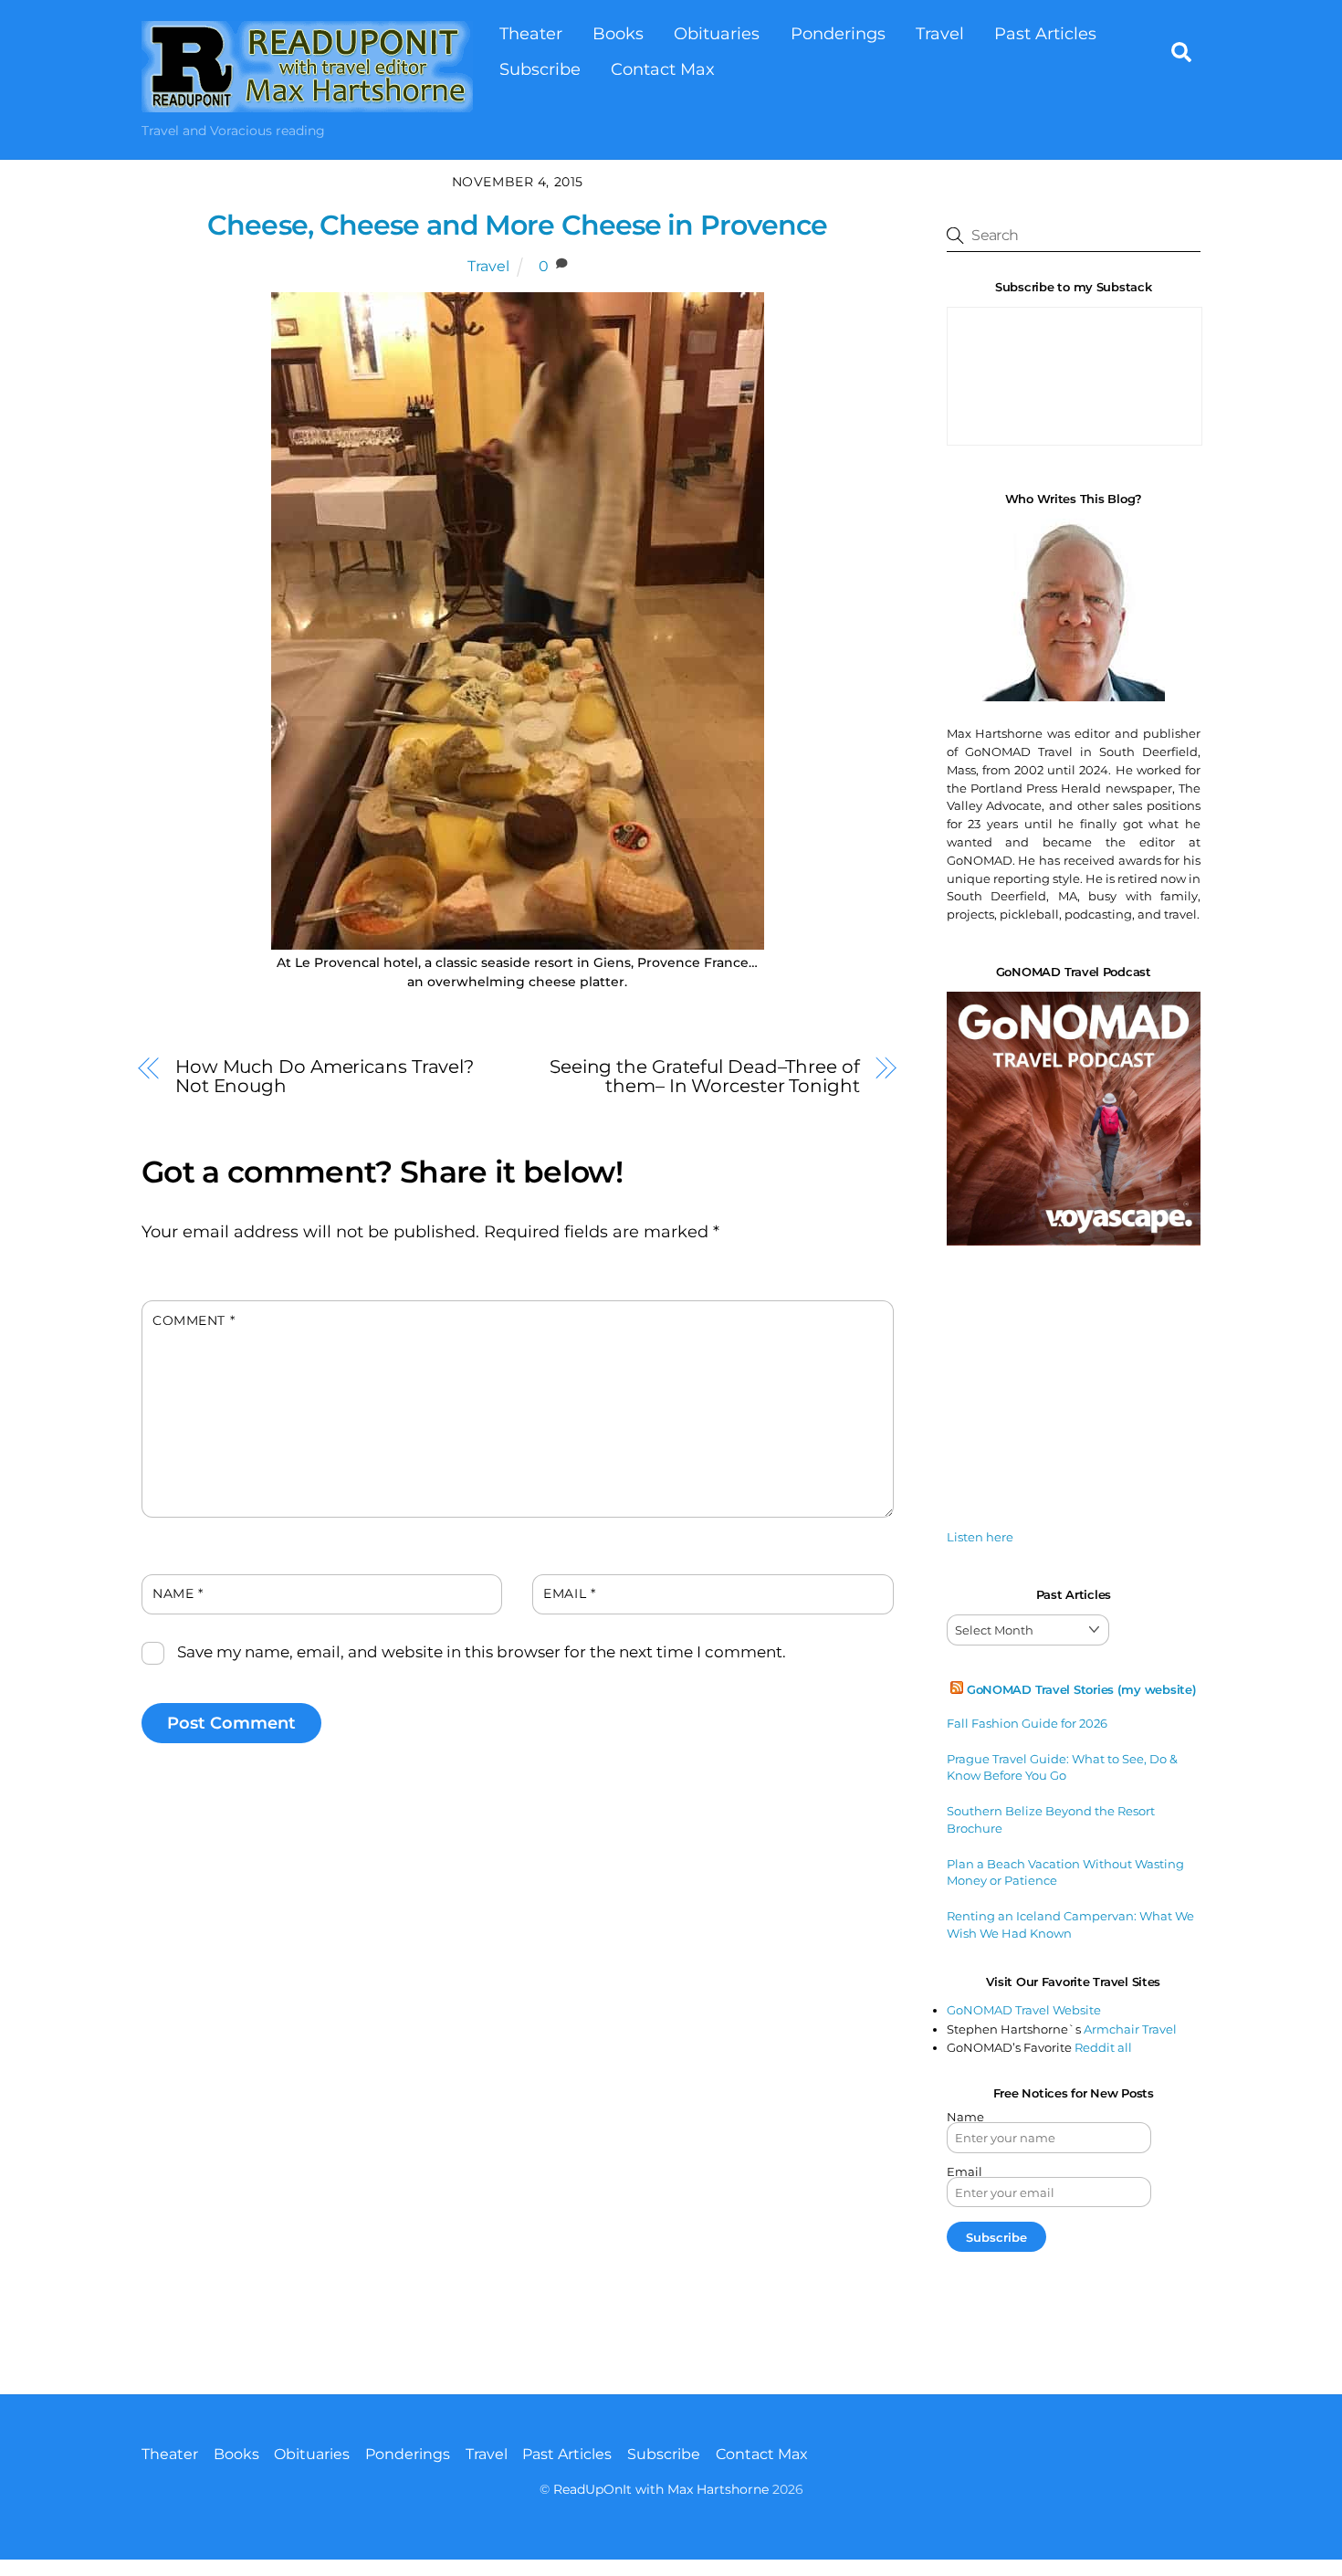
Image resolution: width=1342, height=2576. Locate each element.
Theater (531, 33)
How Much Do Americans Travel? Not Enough (325, 1076)
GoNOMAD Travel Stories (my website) (1082, 1689)
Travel (940, 33)
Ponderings (838, 33)
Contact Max (663, 69)
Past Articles (1045, 33)
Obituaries (717, 33)
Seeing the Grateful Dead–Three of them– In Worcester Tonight (705, 1076)
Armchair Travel (1130, 2029)
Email (569, 1593)
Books (618, 33)
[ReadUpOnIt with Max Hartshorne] (307, 103)
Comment (194, 1320)
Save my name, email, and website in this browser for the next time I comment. (482, 1652)
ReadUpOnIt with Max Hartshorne (661, 2489)
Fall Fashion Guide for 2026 (1027, 1723)
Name (178, 1593)
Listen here (980, 1537)
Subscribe (540, 69)
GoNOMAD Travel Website (1024, 2010)
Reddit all (1103, 2047)
